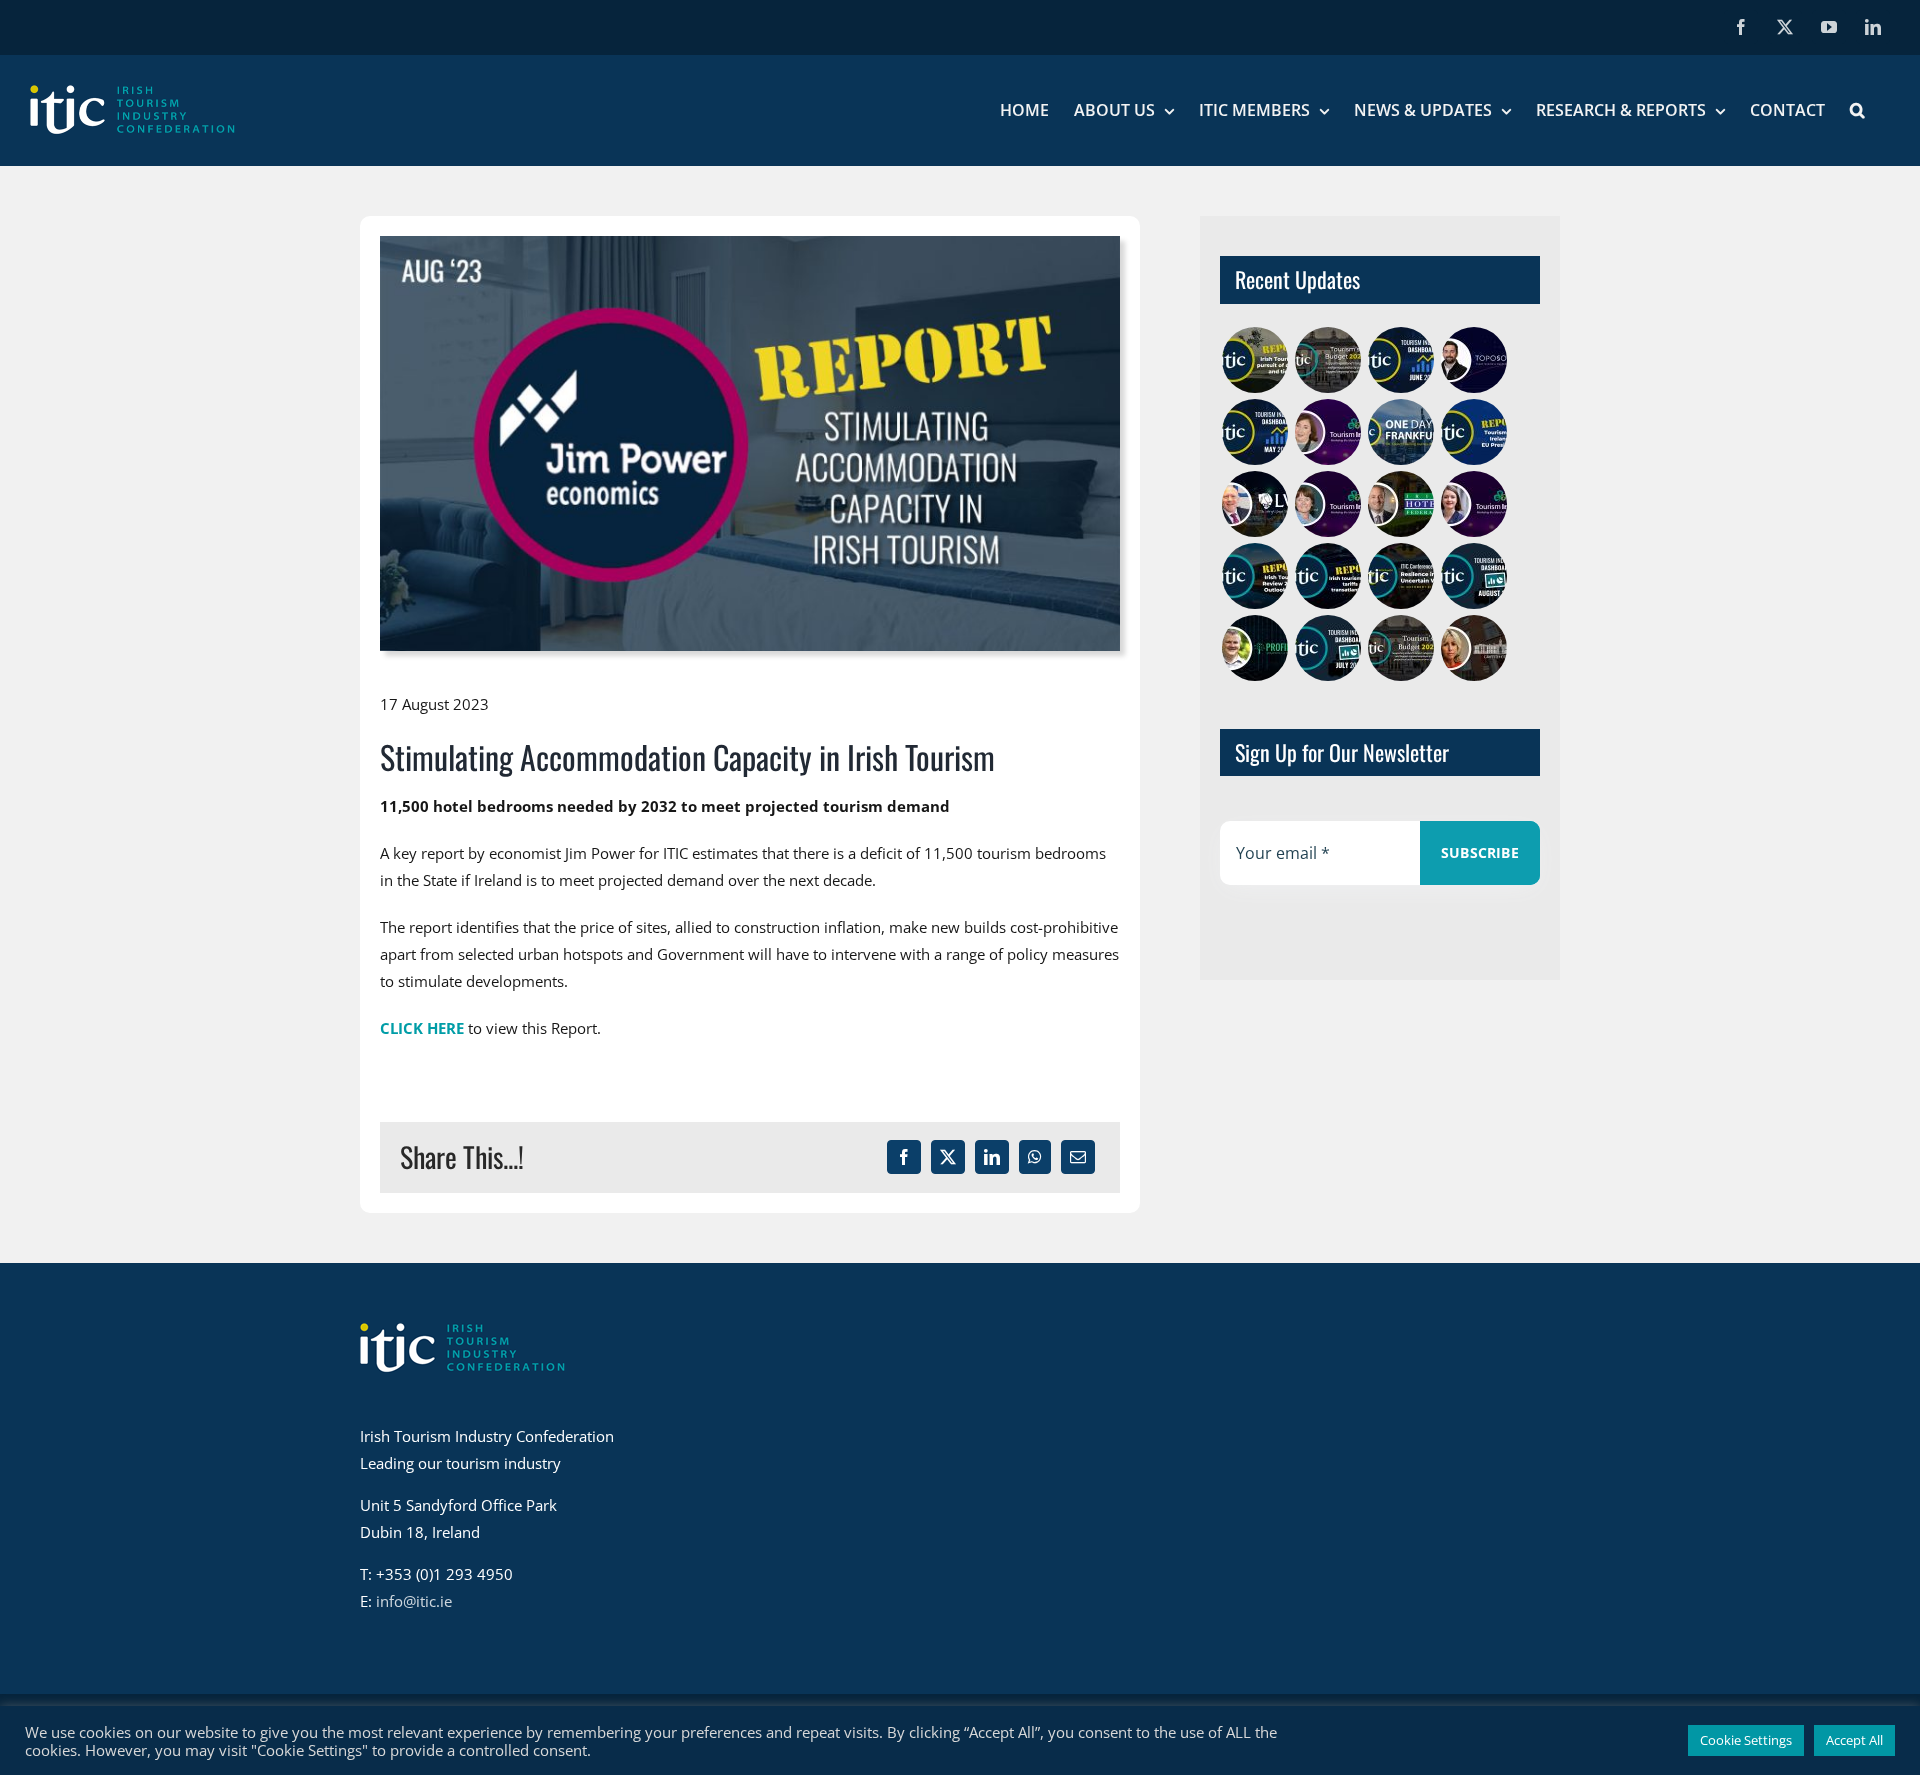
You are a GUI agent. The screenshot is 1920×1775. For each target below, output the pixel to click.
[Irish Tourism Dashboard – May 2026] (1254, 432)
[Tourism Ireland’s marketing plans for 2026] (1473, 504)
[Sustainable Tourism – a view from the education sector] (1473, 648)
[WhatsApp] (1035, 1157)
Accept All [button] (1854, 1740)
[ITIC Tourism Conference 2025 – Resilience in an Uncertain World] (1400, 576)
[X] (948, 1157)
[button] (1857, 110)
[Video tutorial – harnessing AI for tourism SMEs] (1254, 648)
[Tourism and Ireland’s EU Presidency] (1473, 432)
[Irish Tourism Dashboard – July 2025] (1327, 648)
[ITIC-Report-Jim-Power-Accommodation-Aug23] (750, 243)
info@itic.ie (414, 1601)
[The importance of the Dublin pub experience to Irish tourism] (1254, 504)
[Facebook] (904, 1157)
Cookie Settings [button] (1746, 1740)
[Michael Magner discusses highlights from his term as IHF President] (1400, 504)
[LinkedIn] (992, 1157)
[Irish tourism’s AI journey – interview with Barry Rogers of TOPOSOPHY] (1473, 360)
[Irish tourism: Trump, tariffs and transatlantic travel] (1327, 576)
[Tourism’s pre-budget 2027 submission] (1327, 360)
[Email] (1078, 1157)
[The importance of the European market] (1327, 432)
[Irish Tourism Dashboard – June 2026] (1400, 360)
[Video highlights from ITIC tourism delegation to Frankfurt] (1400, 432)
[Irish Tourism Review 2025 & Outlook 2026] (1254, 576)
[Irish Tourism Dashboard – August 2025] (1473, 576)
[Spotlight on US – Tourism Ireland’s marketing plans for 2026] (1327, 504)
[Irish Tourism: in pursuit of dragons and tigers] (1254, 360)
